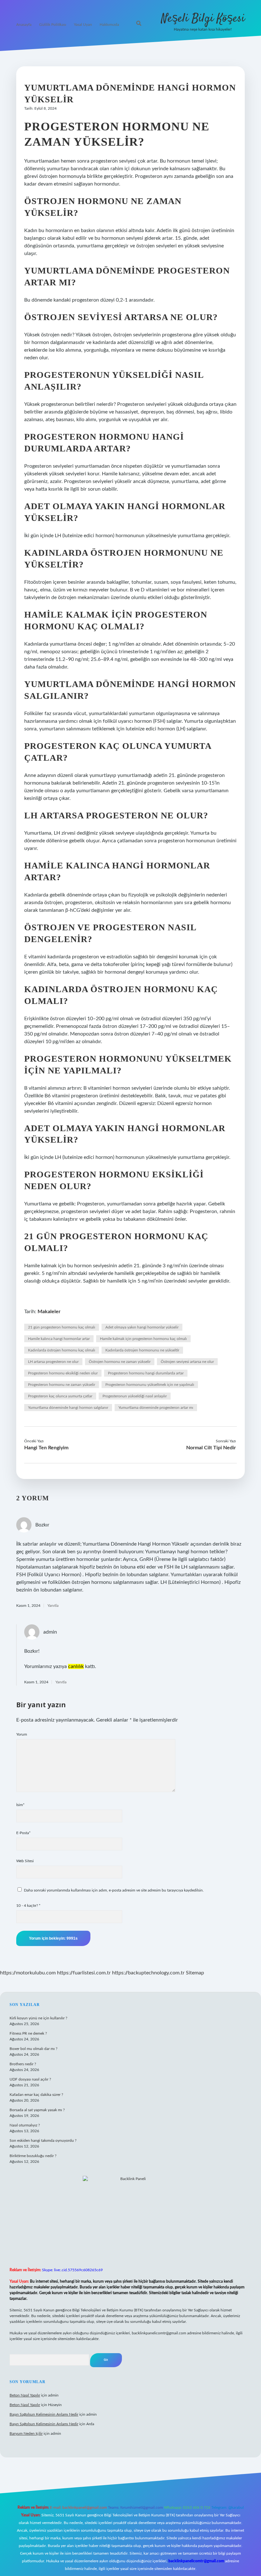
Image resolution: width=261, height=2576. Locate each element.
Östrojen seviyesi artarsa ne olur (187, 1362)
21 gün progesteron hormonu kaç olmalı (62, 1327)
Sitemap (195, 1973)
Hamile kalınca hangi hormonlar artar (59, 1339)
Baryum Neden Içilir (26, 2433)
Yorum (22, 1734)
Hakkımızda (109, 25)
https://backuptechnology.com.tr (148, 1973)
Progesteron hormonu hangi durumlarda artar (146, 1373)
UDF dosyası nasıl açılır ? (30, 2079)
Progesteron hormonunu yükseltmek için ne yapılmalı (150, 1385)
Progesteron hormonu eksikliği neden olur (63, 1373)
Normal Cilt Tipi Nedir (211, 1448)
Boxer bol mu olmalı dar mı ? (33, 2049)
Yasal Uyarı (83, 25)
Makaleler (49, 1312)
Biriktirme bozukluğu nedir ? (33, 2156)
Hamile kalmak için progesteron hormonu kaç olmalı (143, 1339)
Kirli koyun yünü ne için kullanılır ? (38, 2018)
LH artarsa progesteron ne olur (53, 1362)
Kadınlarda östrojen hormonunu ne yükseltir (142, 1350)
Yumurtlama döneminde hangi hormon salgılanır (68, 1408)
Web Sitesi (25, 1861)
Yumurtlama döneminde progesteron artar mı (156, 1408)
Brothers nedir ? (23, 2064)
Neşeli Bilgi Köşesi (203, 19)
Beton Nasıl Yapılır (25, 2395)
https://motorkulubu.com (28, 1973)
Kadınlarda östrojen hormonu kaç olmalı (62, 1350)
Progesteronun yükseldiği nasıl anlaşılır (135, 1396)
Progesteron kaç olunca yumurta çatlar (60, 1396)
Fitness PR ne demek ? (28, 2033)
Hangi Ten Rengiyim (46, 1448)
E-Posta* (23, 1833)
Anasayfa (24, 25)
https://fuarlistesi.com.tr (84, 1973)
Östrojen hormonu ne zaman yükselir (120, 1362)
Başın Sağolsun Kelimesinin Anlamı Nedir (44, 2414)
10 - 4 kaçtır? (28, 1906)
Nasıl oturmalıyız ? (25, 2125)
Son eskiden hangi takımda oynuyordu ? (43, 2141)
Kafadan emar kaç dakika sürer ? (36, 2095)
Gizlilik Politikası (53, 25)
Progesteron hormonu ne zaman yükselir (62, 1385)
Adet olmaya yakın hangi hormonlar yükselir (142, 1327)
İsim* (20, 1805)
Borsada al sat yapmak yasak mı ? (37, 2110)
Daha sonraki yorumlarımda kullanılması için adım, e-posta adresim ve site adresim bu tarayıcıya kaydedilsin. (114, 1890)
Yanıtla (53, 1606)
